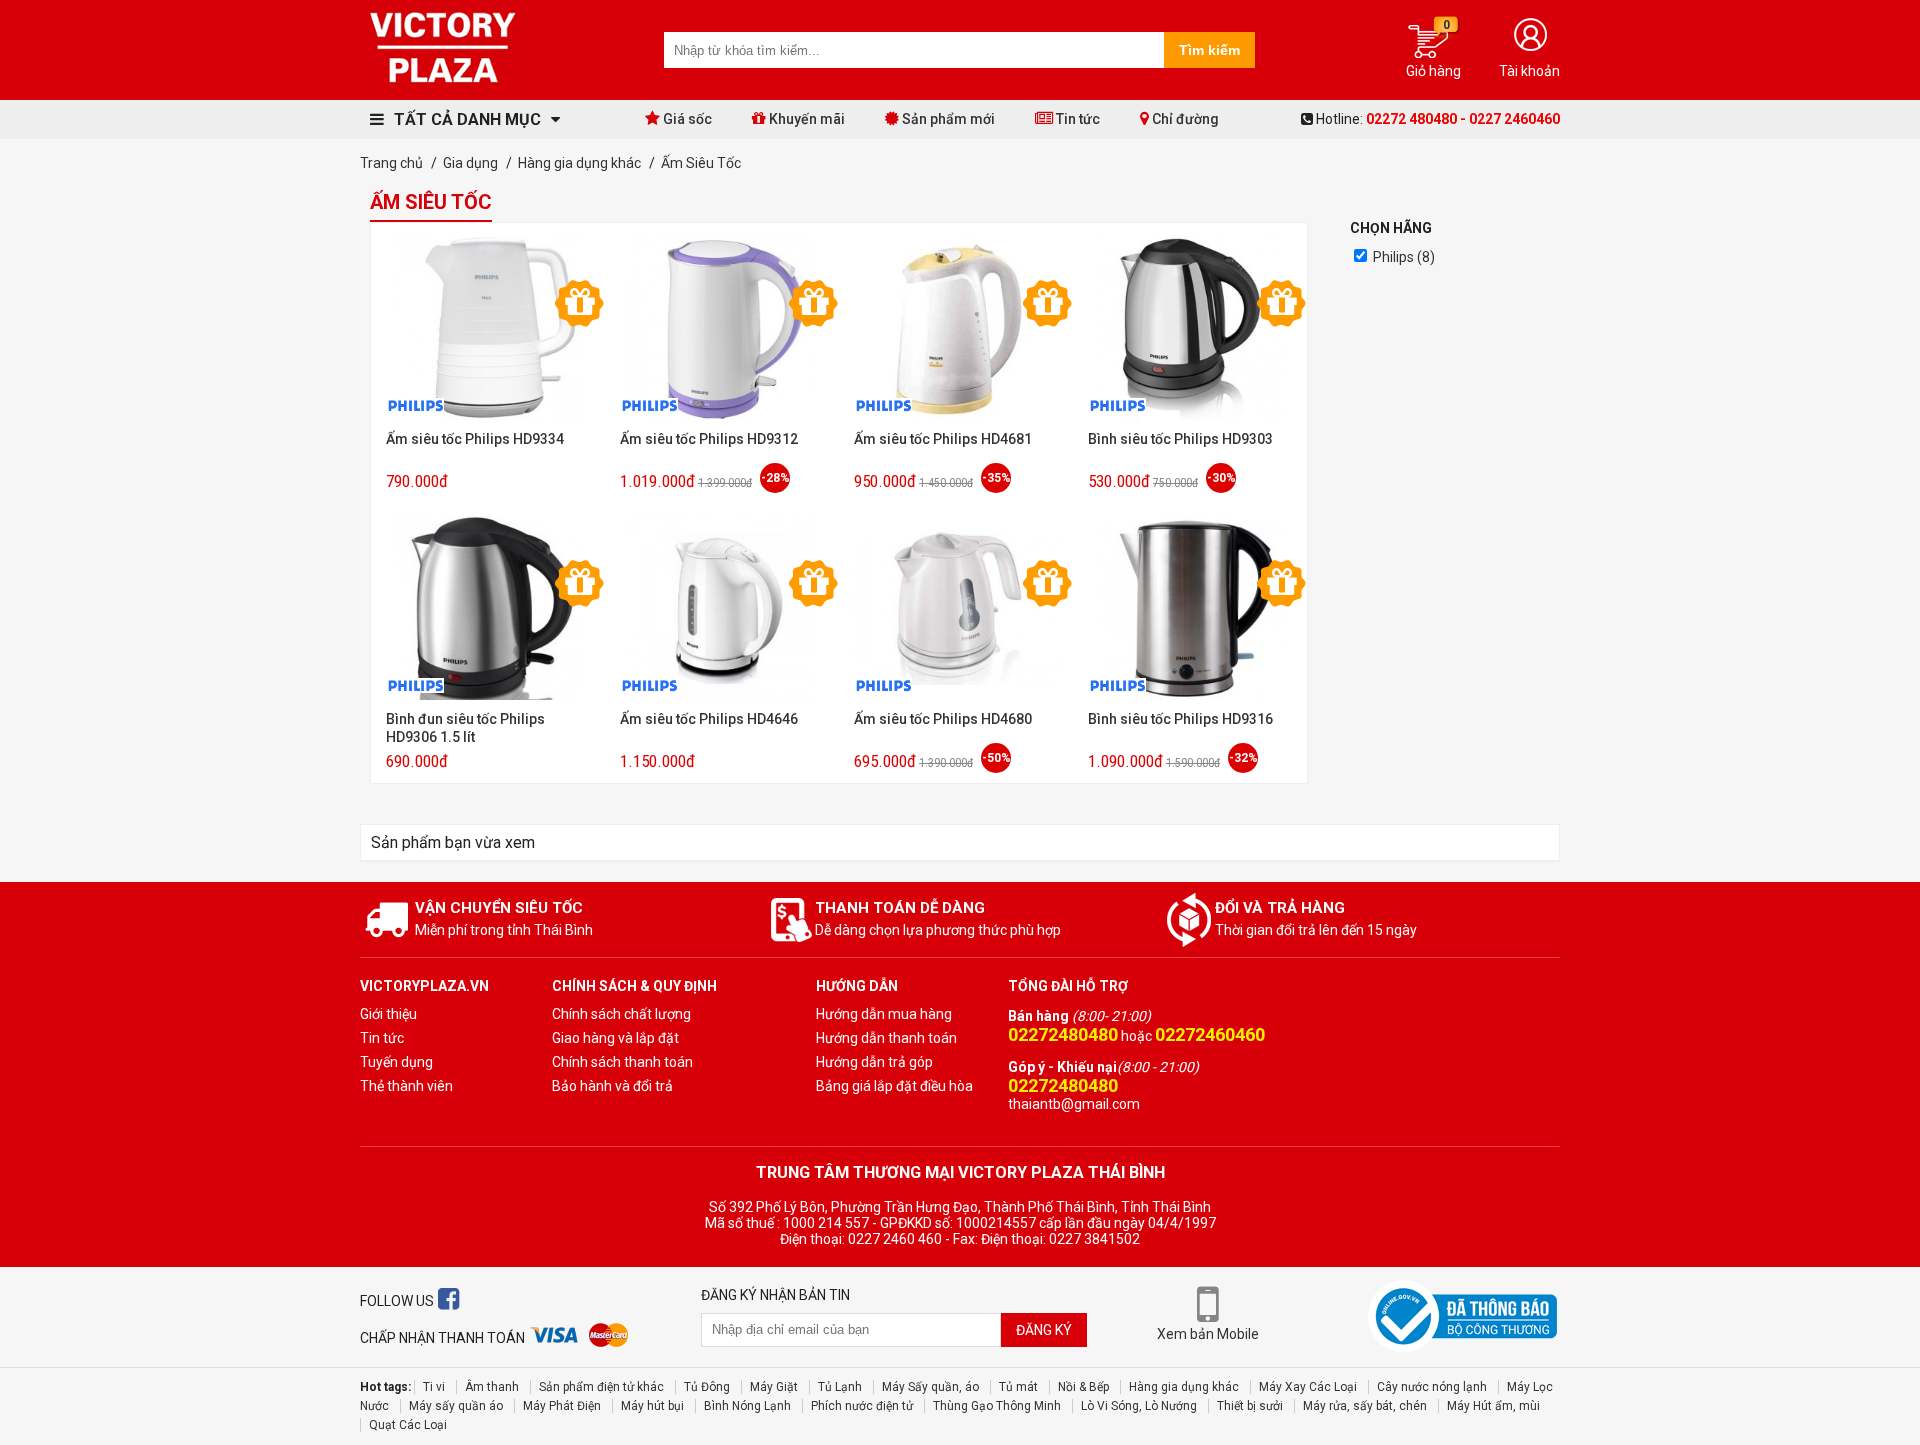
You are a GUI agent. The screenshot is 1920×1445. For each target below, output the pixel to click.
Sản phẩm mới (947, 119)
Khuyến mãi (805, 119)
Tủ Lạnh (840, 1387)
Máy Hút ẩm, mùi (1493, 1406)
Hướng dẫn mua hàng (884, 1014)
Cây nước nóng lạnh (1432, 1387)
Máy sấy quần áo (456, 1406)
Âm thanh (492, 1387)
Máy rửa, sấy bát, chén (1365, 1406)
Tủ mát (1018, 1387)
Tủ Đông (707, 1387)
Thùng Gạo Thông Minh (997, 1406)
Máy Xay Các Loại (1308, 1387)
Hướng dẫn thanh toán (886, 1038)
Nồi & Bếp (1083, 1387)
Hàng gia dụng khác (1184, 1387)
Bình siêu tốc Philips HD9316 (1180, 719)
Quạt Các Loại (408, 1425)
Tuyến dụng (396, 1062)
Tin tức (1076, 119)
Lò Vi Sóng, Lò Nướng (1139, 1406)
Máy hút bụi (652, 1406)
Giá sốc (686, 119)
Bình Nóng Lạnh (747, 1406)
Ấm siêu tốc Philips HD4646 (709, 719)
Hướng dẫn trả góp (874, 1062)
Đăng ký (1044, 1330)
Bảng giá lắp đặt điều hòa (894, 1086)
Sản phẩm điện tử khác (601, 1387)
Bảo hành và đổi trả (612, 1086)
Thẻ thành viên (406, 1086)
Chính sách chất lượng (621, 1014)
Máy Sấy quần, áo (930, 1387)
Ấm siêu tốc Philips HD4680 (943, 719)
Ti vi (434, 1387)
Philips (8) (1404, 257)
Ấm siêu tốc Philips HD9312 (709, 439)
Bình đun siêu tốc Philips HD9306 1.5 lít (465, 728)
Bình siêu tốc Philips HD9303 (1180, 439)
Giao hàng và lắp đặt (615, 1038)
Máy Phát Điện (562, 1406)
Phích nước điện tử (862, 1406)
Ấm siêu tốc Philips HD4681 (943, 439)
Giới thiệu (388, 1014)
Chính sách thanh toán (622, 1062)
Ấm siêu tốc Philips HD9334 (475, 439)
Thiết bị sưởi (1250, 1406)
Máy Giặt (774, 1387)
